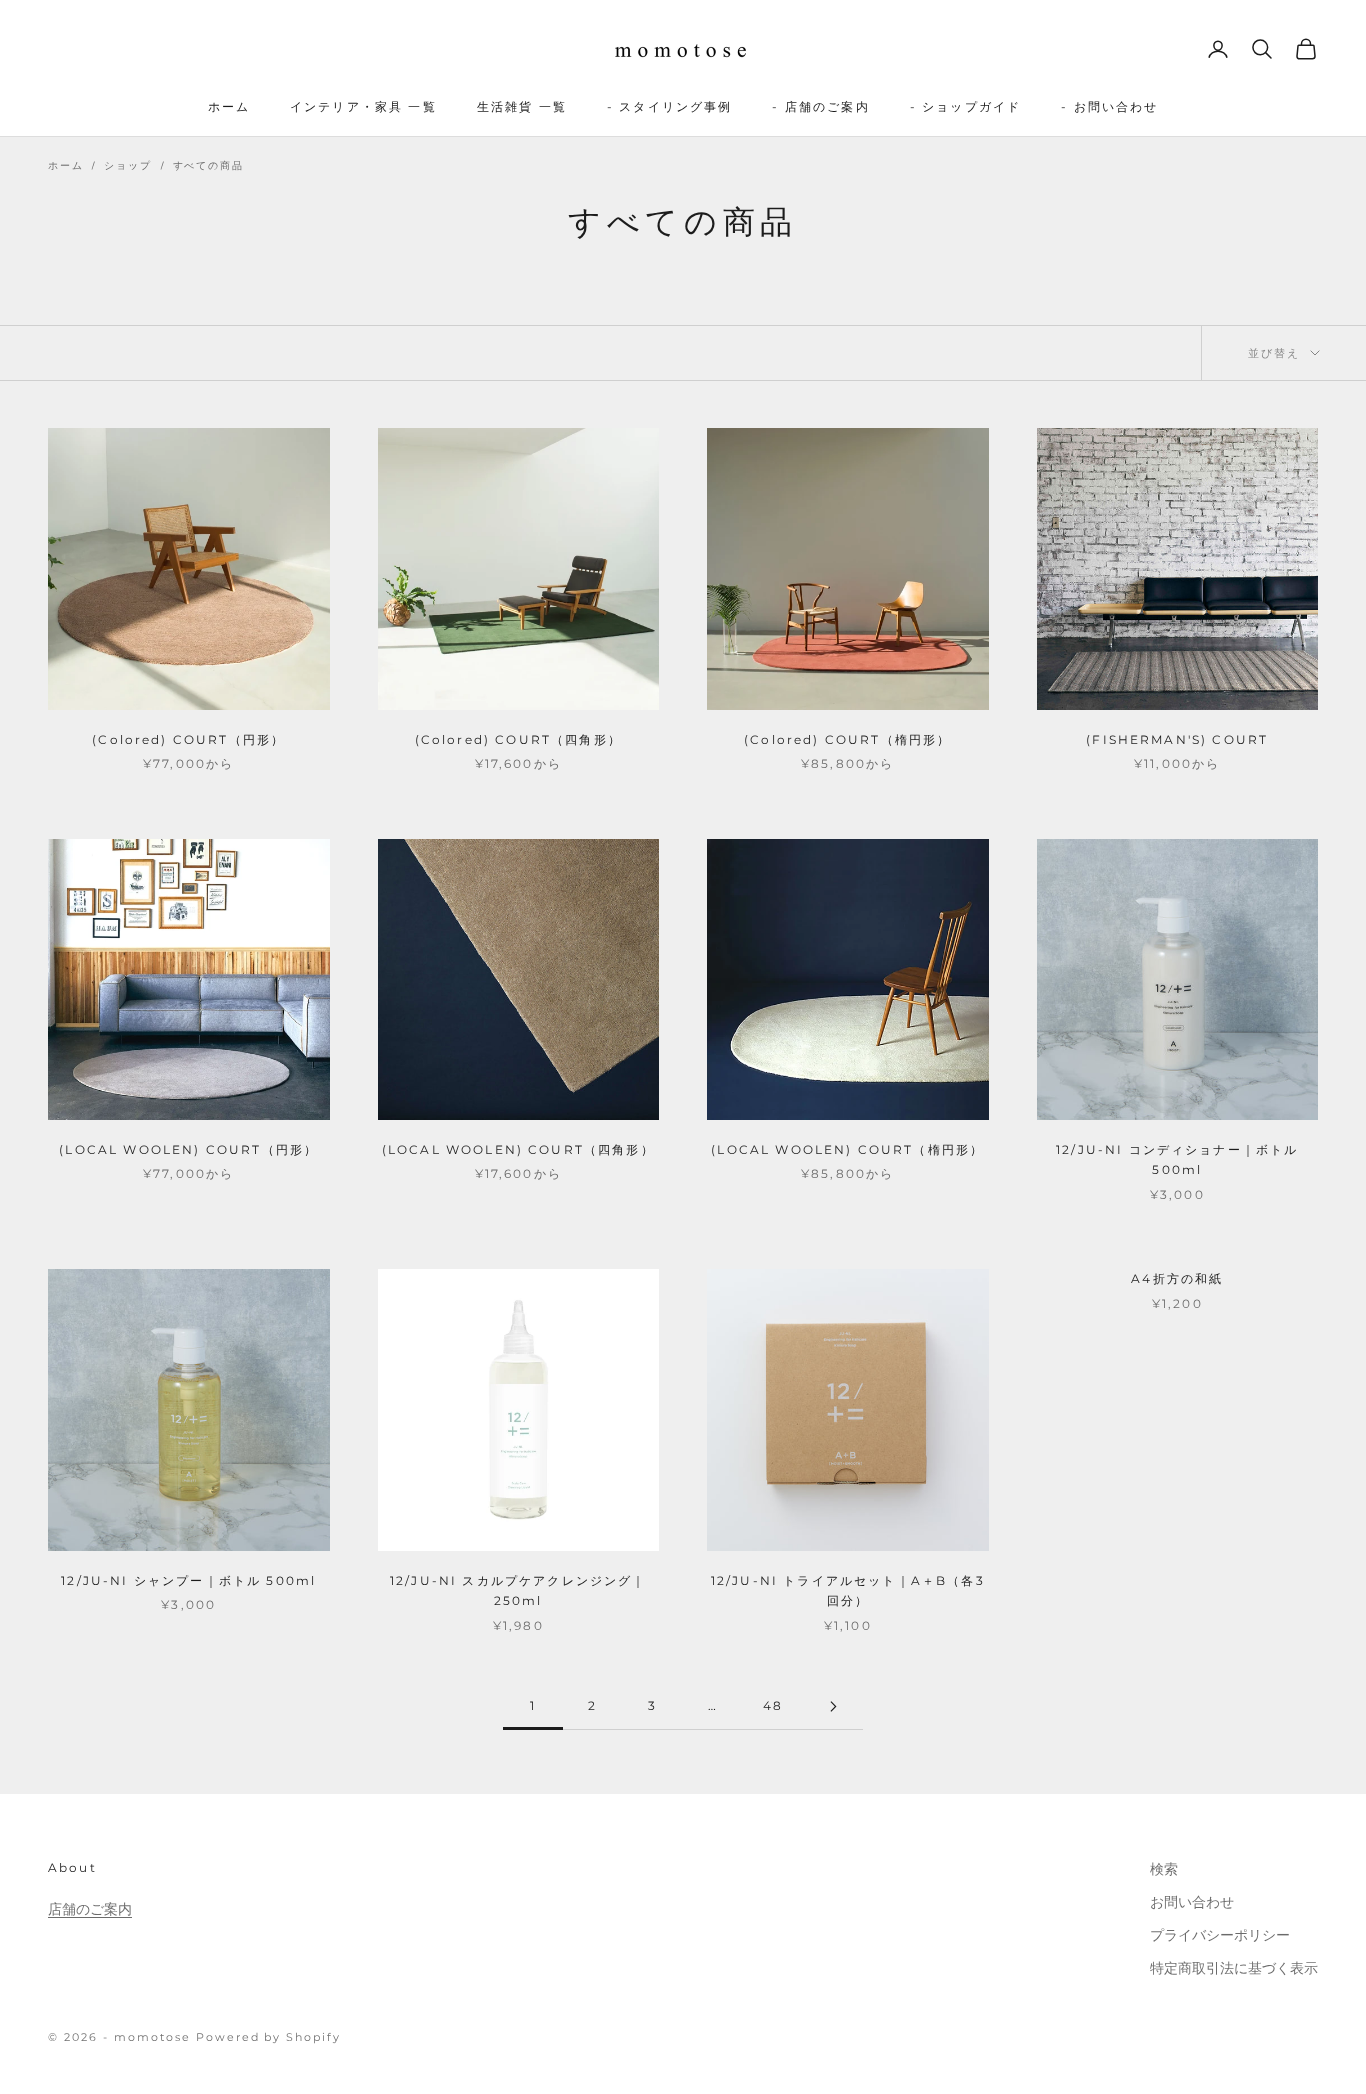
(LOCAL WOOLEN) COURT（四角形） (518, 1149)
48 (773, 1705)
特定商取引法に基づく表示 (1234, 1968)
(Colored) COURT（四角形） (518, 739)
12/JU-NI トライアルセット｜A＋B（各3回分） (848, 1590)
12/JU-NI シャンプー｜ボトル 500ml (188, 1580)
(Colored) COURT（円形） (188, 739)
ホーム (229, 106)
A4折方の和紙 (1177, 1278)
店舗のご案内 (90, 1909)
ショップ (127, 165)
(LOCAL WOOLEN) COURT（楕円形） (847, 1149)
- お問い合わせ (1109, 106)
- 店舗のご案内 (820, 106)
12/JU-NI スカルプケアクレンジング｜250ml (518, 1590)
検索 (1164, 1869)
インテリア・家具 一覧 (363, 106)
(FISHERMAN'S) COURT (1177, 739)
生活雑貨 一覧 (522, 106)
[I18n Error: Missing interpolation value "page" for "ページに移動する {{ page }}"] (833, 1706)
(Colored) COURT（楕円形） (847, 739)
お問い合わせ (1192, 1902)
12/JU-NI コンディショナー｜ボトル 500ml (1177, 1159)
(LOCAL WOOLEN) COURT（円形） (188, 1149)
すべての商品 (208, 165)
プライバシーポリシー (1220, 1935)
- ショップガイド (965, 106)
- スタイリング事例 (670, 106)
